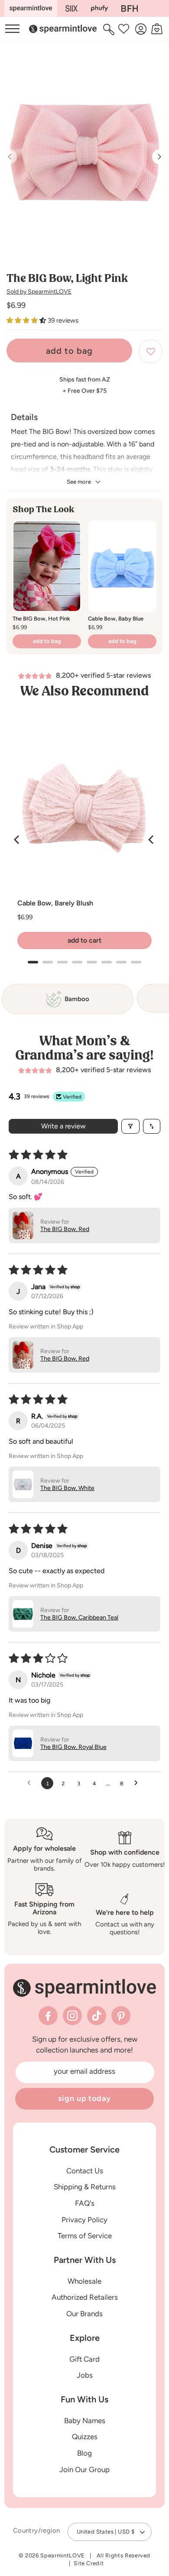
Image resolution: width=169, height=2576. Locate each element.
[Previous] (17, 840)
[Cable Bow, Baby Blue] (122, 566)
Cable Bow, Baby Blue (116, 619)
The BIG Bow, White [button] (67, 1488)
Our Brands (84, 2314)
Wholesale (84, 2281)
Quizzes (85, 2437)
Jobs (85, 2375)
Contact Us (85, 2171)
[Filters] (130, 1126)
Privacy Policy (84, 2220)
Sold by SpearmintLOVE (39, 292)
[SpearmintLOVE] (31, 8)
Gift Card (84, 2359)
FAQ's (85, 2203)
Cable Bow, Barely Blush (55, 903)
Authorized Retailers (85, 2297)
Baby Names (85, 2421)
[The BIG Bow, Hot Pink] (47, 566)
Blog (84, 2453)
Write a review (63, 1126)
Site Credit (89, 2563)
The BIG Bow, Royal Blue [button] (73, 1747)
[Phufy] (99, 8)
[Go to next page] (138, 1783)
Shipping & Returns (85, 2187)
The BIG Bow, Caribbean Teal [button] (79, 1618)
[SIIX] (72, 8)
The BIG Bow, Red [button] (65, 1229)
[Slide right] (159, 157)
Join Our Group (84, 2469)
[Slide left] (10, 157)
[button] (110, 29)
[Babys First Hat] (130, 8)
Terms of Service (85, 2236)
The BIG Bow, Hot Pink (41, 619)
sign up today (84, 2098)
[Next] (152, 840)
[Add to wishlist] (151, 351)
